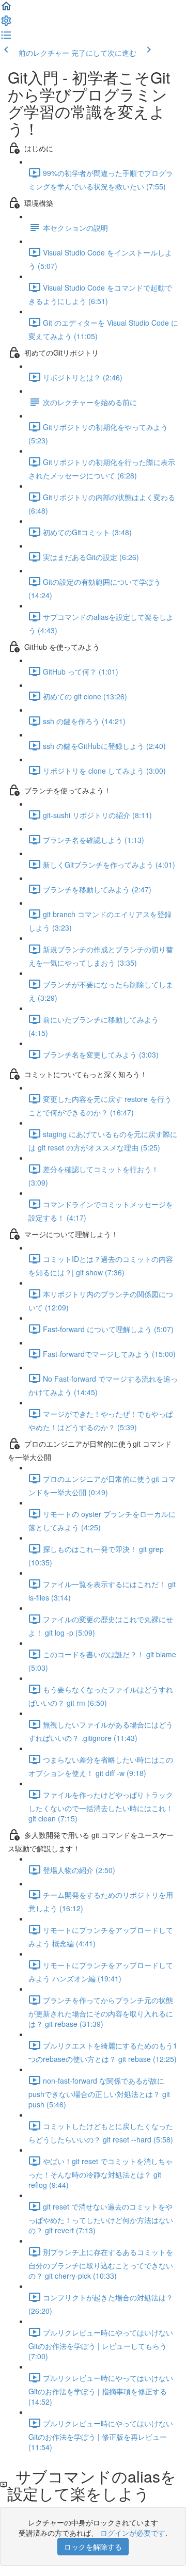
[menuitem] (6, 24)
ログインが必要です (133, 2533)
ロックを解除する (93, 2547)
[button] (6, 9)
